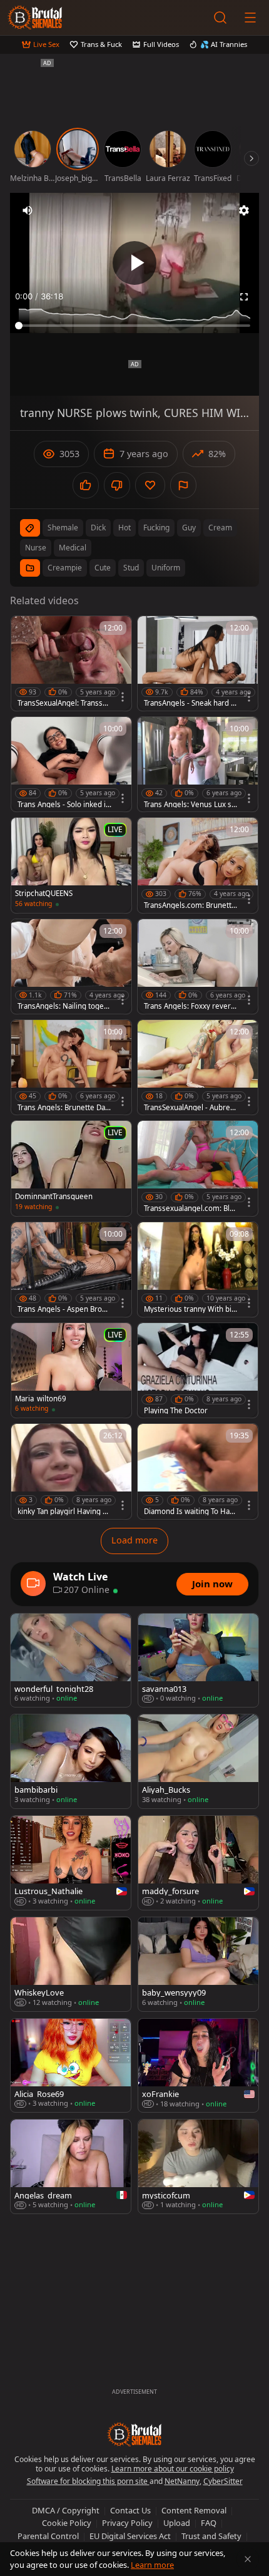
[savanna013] (198, 1661)
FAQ (209, 2523)
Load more (134, 1540)
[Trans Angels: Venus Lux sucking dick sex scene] (198, 764)
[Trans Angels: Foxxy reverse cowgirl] (198, 966)
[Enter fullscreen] (244, 297)
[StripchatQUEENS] (71, 865)
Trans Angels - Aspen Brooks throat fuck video (64, 1309)
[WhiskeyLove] (71, 1964)
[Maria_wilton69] (71, 1370)
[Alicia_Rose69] (71, 2066)
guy (189, 528)
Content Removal (194, 2510)
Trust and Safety (211, 2536)
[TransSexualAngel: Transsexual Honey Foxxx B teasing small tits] (71, 663)
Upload (177, 2523)
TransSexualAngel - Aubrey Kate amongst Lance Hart (189, 1108)
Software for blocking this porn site (88, 2481)
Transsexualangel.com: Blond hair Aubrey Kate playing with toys (190, 1208)
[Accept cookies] (248, 2559)
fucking (156, 528)
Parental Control (48, 2536)
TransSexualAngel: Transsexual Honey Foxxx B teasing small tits (64, 703)
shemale (63, 528)
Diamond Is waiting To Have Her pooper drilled (191, 1512)
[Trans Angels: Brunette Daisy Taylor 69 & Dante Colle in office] (71, 1067)
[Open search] (220, 18)
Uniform (166, 568)
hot (124, 528)
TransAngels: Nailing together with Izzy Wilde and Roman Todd (64, 1006)
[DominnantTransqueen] (71, 1168)
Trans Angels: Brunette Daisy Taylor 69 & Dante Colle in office (64, 1108)
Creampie (65, 568)
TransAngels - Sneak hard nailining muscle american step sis (190, 703)
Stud (131, 568)
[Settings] (244, 210)
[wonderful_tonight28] (71, 1661)
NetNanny (182, 2481)
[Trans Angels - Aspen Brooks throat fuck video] (71, 1270)
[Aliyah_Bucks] (198, 1761)
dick (98, 528)
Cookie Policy (67, 2523)
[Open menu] (250, 18)
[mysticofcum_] (198, 2166)
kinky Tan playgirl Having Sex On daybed (64, 1512)
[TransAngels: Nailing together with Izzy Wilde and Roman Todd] (71, 966)
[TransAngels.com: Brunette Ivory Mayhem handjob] (198, 865)
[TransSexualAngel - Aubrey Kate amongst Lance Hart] (198, 1067)
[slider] (134, 326)
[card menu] (123, 697)
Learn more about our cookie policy (173, 2469)
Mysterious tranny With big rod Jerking (190, 1309)
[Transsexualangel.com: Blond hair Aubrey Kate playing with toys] (198, 1168)
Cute (103, 568)
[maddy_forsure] (198, 1863)
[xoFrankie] (198, 2066)
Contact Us (130, 2510)
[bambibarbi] (71, 1761)
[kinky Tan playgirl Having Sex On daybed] (71, 1471)
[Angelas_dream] (71, 2166)
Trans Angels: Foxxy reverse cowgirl (189, 1006)
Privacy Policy (127, 2523)
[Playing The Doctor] (198, 1370)
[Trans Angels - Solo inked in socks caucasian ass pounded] (71, 764)
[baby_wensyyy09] (198, 1964)
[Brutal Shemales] (35, 18)
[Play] (134, 263)
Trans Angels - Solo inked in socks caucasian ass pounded (64, 805)
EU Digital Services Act (130, 2536)
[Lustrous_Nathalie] (71, 1863)
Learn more (152, 2565)
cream (220, 528)
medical (73, 548)
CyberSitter (223, 2481)
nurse (36, 548)
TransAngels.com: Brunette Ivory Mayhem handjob (190, 905)
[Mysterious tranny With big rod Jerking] (198, 1270)
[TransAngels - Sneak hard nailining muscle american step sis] (198, 663)
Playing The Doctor (176, 1411)
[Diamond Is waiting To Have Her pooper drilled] (198, 1471)
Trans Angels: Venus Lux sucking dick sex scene (190, 805)
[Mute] (28, 210)
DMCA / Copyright (66, 2510)
